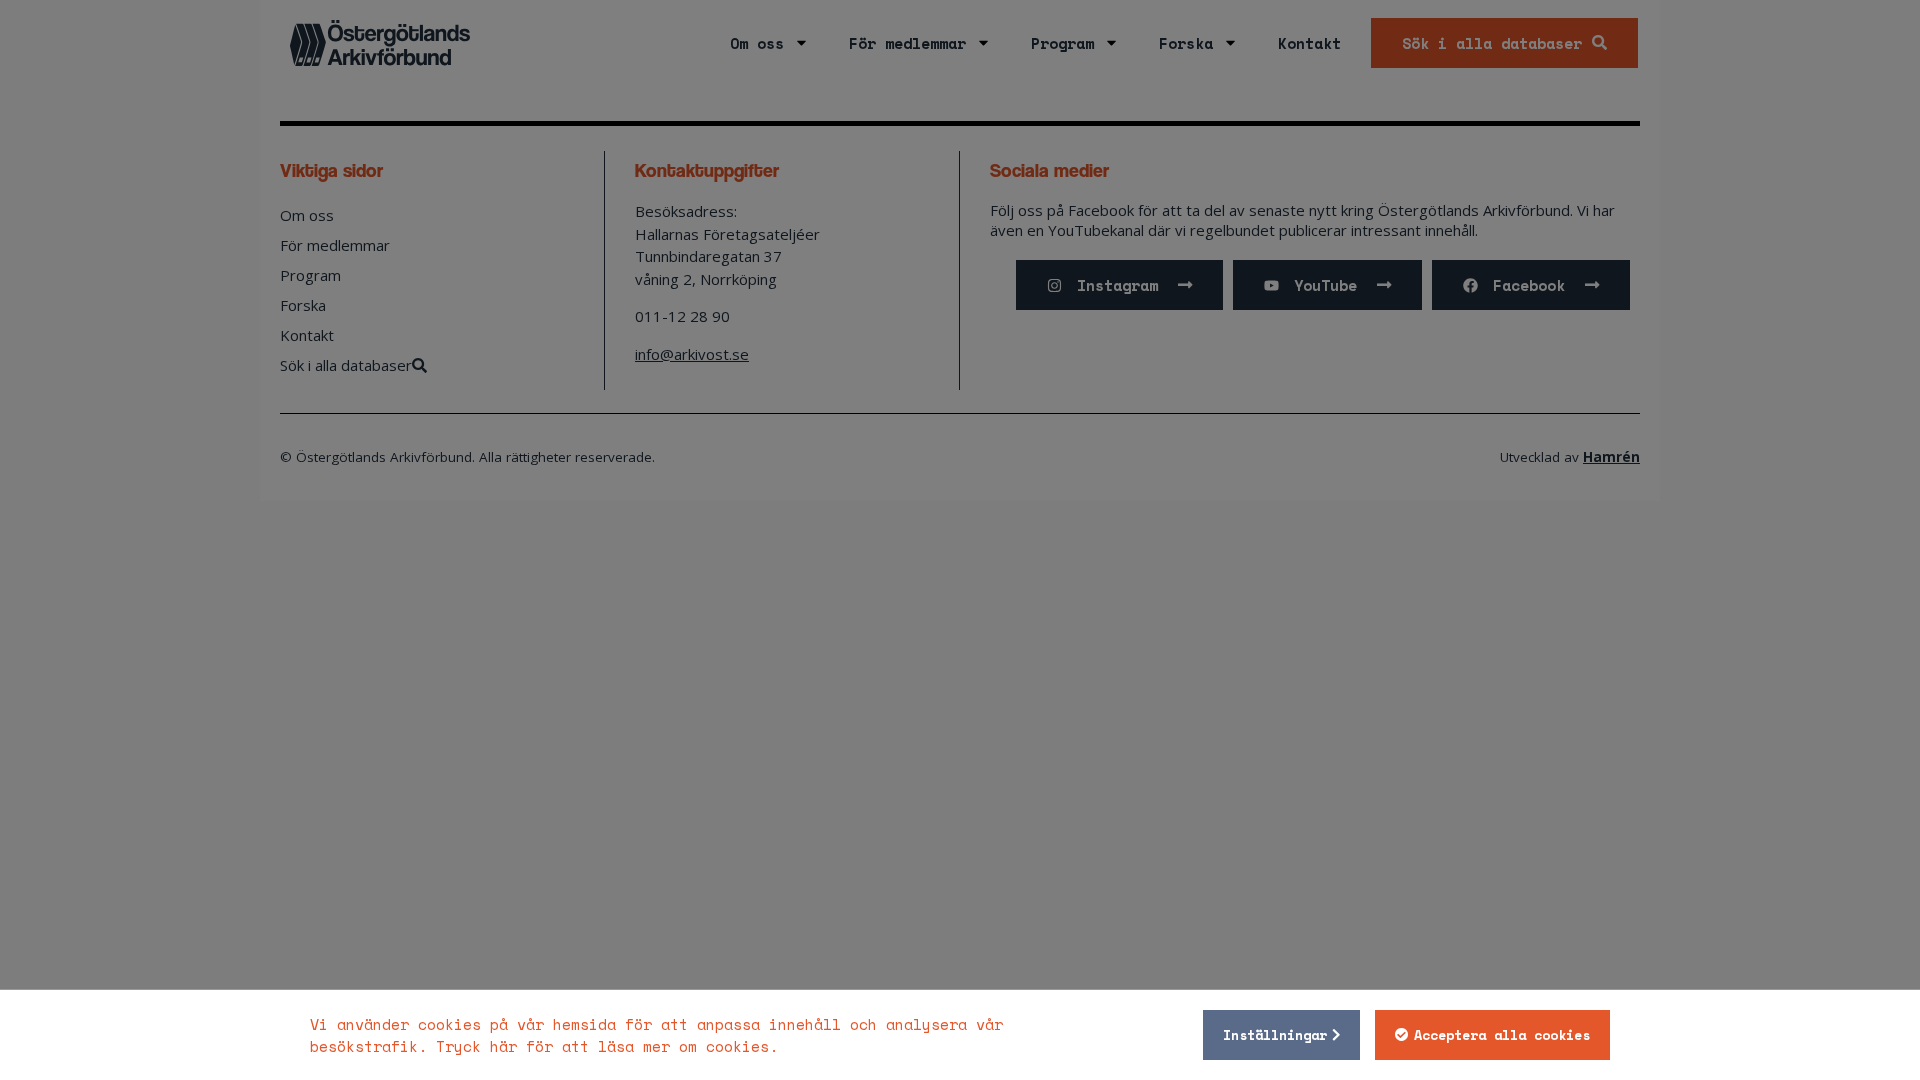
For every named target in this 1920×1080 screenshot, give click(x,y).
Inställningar (1275, 1035)
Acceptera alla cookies (1502, 1035)
